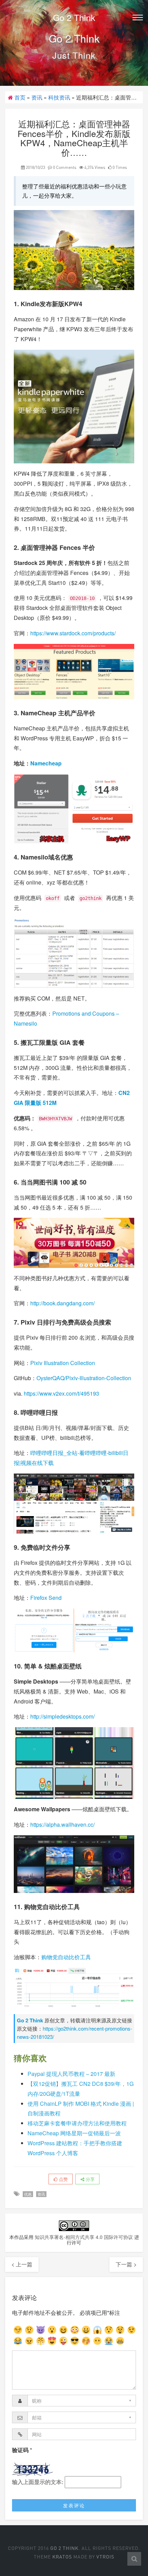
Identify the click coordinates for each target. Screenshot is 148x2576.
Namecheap (46, 763)
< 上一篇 (22, 2264)
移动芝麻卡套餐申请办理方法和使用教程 (77, 2123)
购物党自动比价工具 (66, 1957)
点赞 (63, 2179)
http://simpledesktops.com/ (62, 1716)
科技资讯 (59, 97)
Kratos (62, 2557)
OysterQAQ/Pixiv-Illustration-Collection (84, 1378)
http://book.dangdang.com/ (62, 1303)
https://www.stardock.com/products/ (73, 633)
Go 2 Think (74, 17)
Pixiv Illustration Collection (63, 1363)
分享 (89, 2179)
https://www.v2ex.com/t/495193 (61, 1393)
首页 (20, 97)
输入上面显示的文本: (38, 2482)
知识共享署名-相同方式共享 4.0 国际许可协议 (84, 2237)
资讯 (37, 97)
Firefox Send (46, 1598)
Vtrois (105, 2557)
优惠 (28, 2194)
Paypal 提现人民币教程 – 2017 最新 (71, 2074)
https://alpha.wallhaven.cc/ (62, 1824)
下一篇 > (126, 2264)
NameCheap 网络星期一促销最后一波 (74, 2133)
